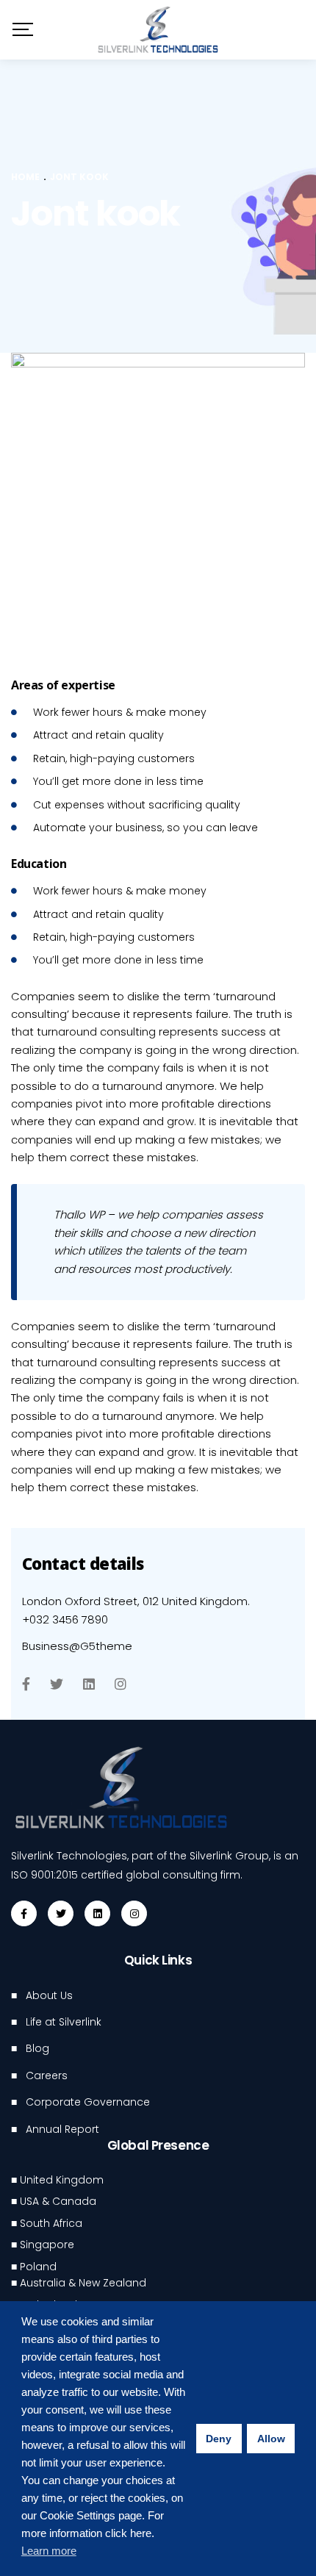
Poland (38, 2267)
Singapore (47, 2245)
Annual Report (62, 2129)
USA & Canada (58, 2201)
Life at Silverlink (64, 2022)
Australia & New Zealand (83, 2283)
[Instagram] (121, 1684)
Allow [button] (271, 2439)
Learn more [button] (49, 2551)
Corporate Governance (88, 2102)
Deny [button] (219, 2439)
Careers (47, 2075)
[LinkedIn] (89, 1684)
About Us (49, 1995)
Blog (37, 2048)
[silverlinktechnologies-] (158, 30)
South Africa (51, 2223)
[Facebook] (26, 1684)
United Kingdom (62, 2180)
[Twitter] (57, 1684)
